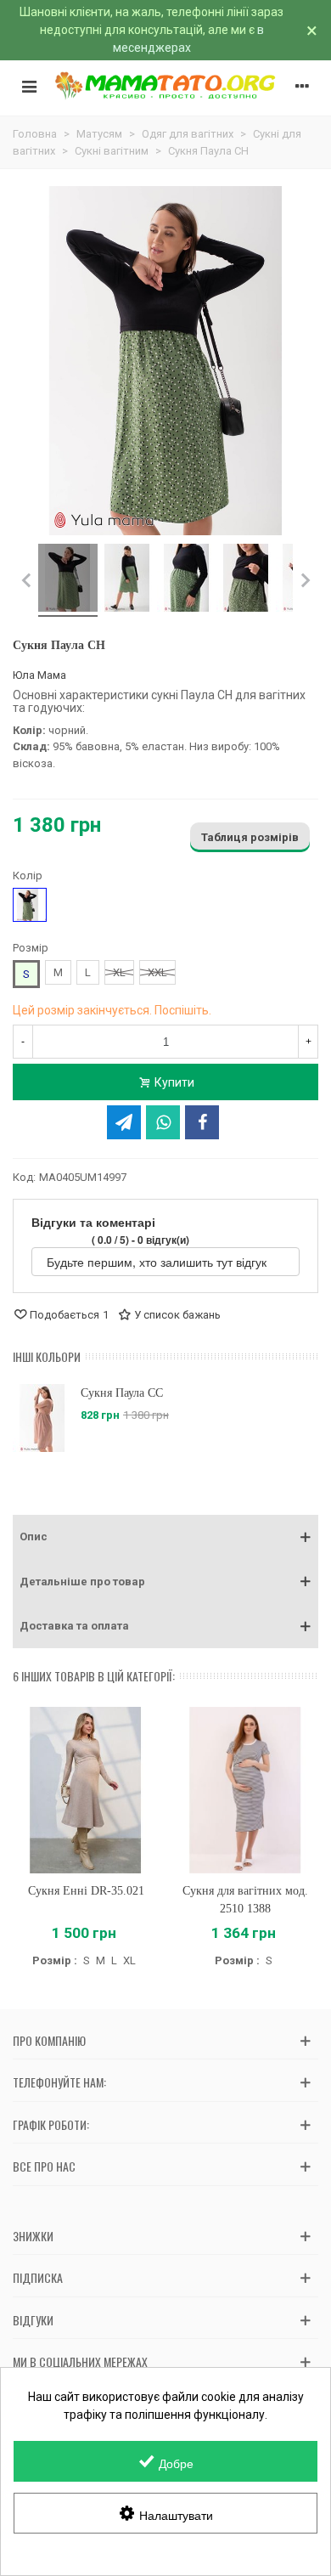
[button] (165, 1537)
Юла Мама (39, 675)
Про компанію (49, 2040)
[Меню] (29, 86)
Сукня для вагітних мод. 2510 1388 (245, 1900)
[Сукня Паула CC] (42, 1418)
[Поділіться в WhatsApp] (163, 1122)
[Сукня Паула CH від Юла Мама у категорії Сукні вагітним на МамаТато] (68, 580)
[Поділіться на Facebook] (202, 1122)
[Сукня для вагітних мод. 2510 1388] (245, 1791)
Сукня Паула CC (122, 1393)
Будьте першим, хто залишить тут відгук (158, 1262)
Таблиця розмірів (250, 837)
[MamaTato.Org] (165, 86)
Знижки (33, 2236)
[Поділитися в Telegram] (124, 1122)
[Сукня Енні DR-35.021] (86, 1791)
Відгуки (33, 2320)
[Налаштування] (302, 86)
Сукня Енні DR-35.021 (86, 1891)
